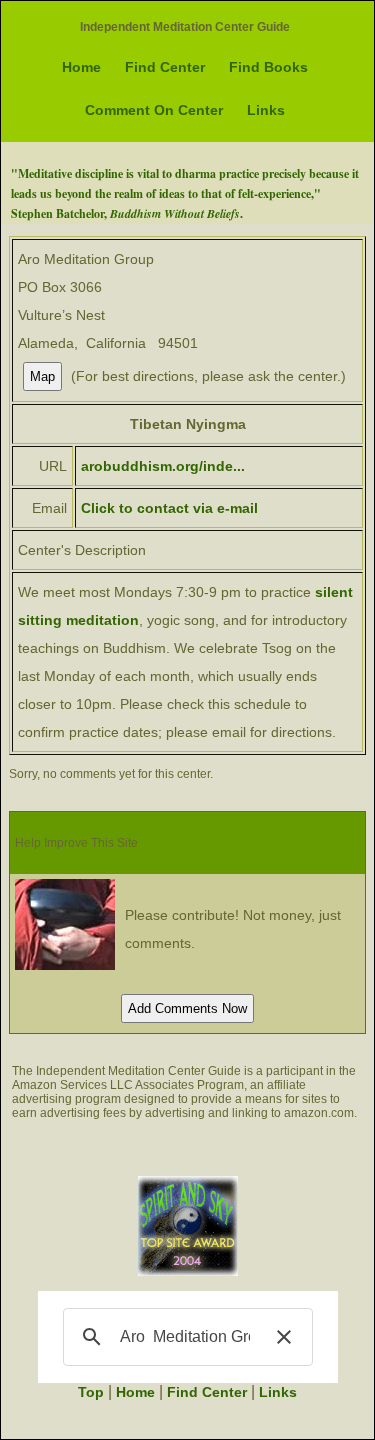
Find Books (268, 67)
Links (266, 110)
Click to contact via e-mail (169, 508)
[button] (284, 1337)
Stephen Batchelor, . (127, 213)
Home (81, 67)
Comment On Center (154, 110)
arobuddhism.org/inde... (163, 466)
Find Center (165, 67)
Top (91, 1392)
